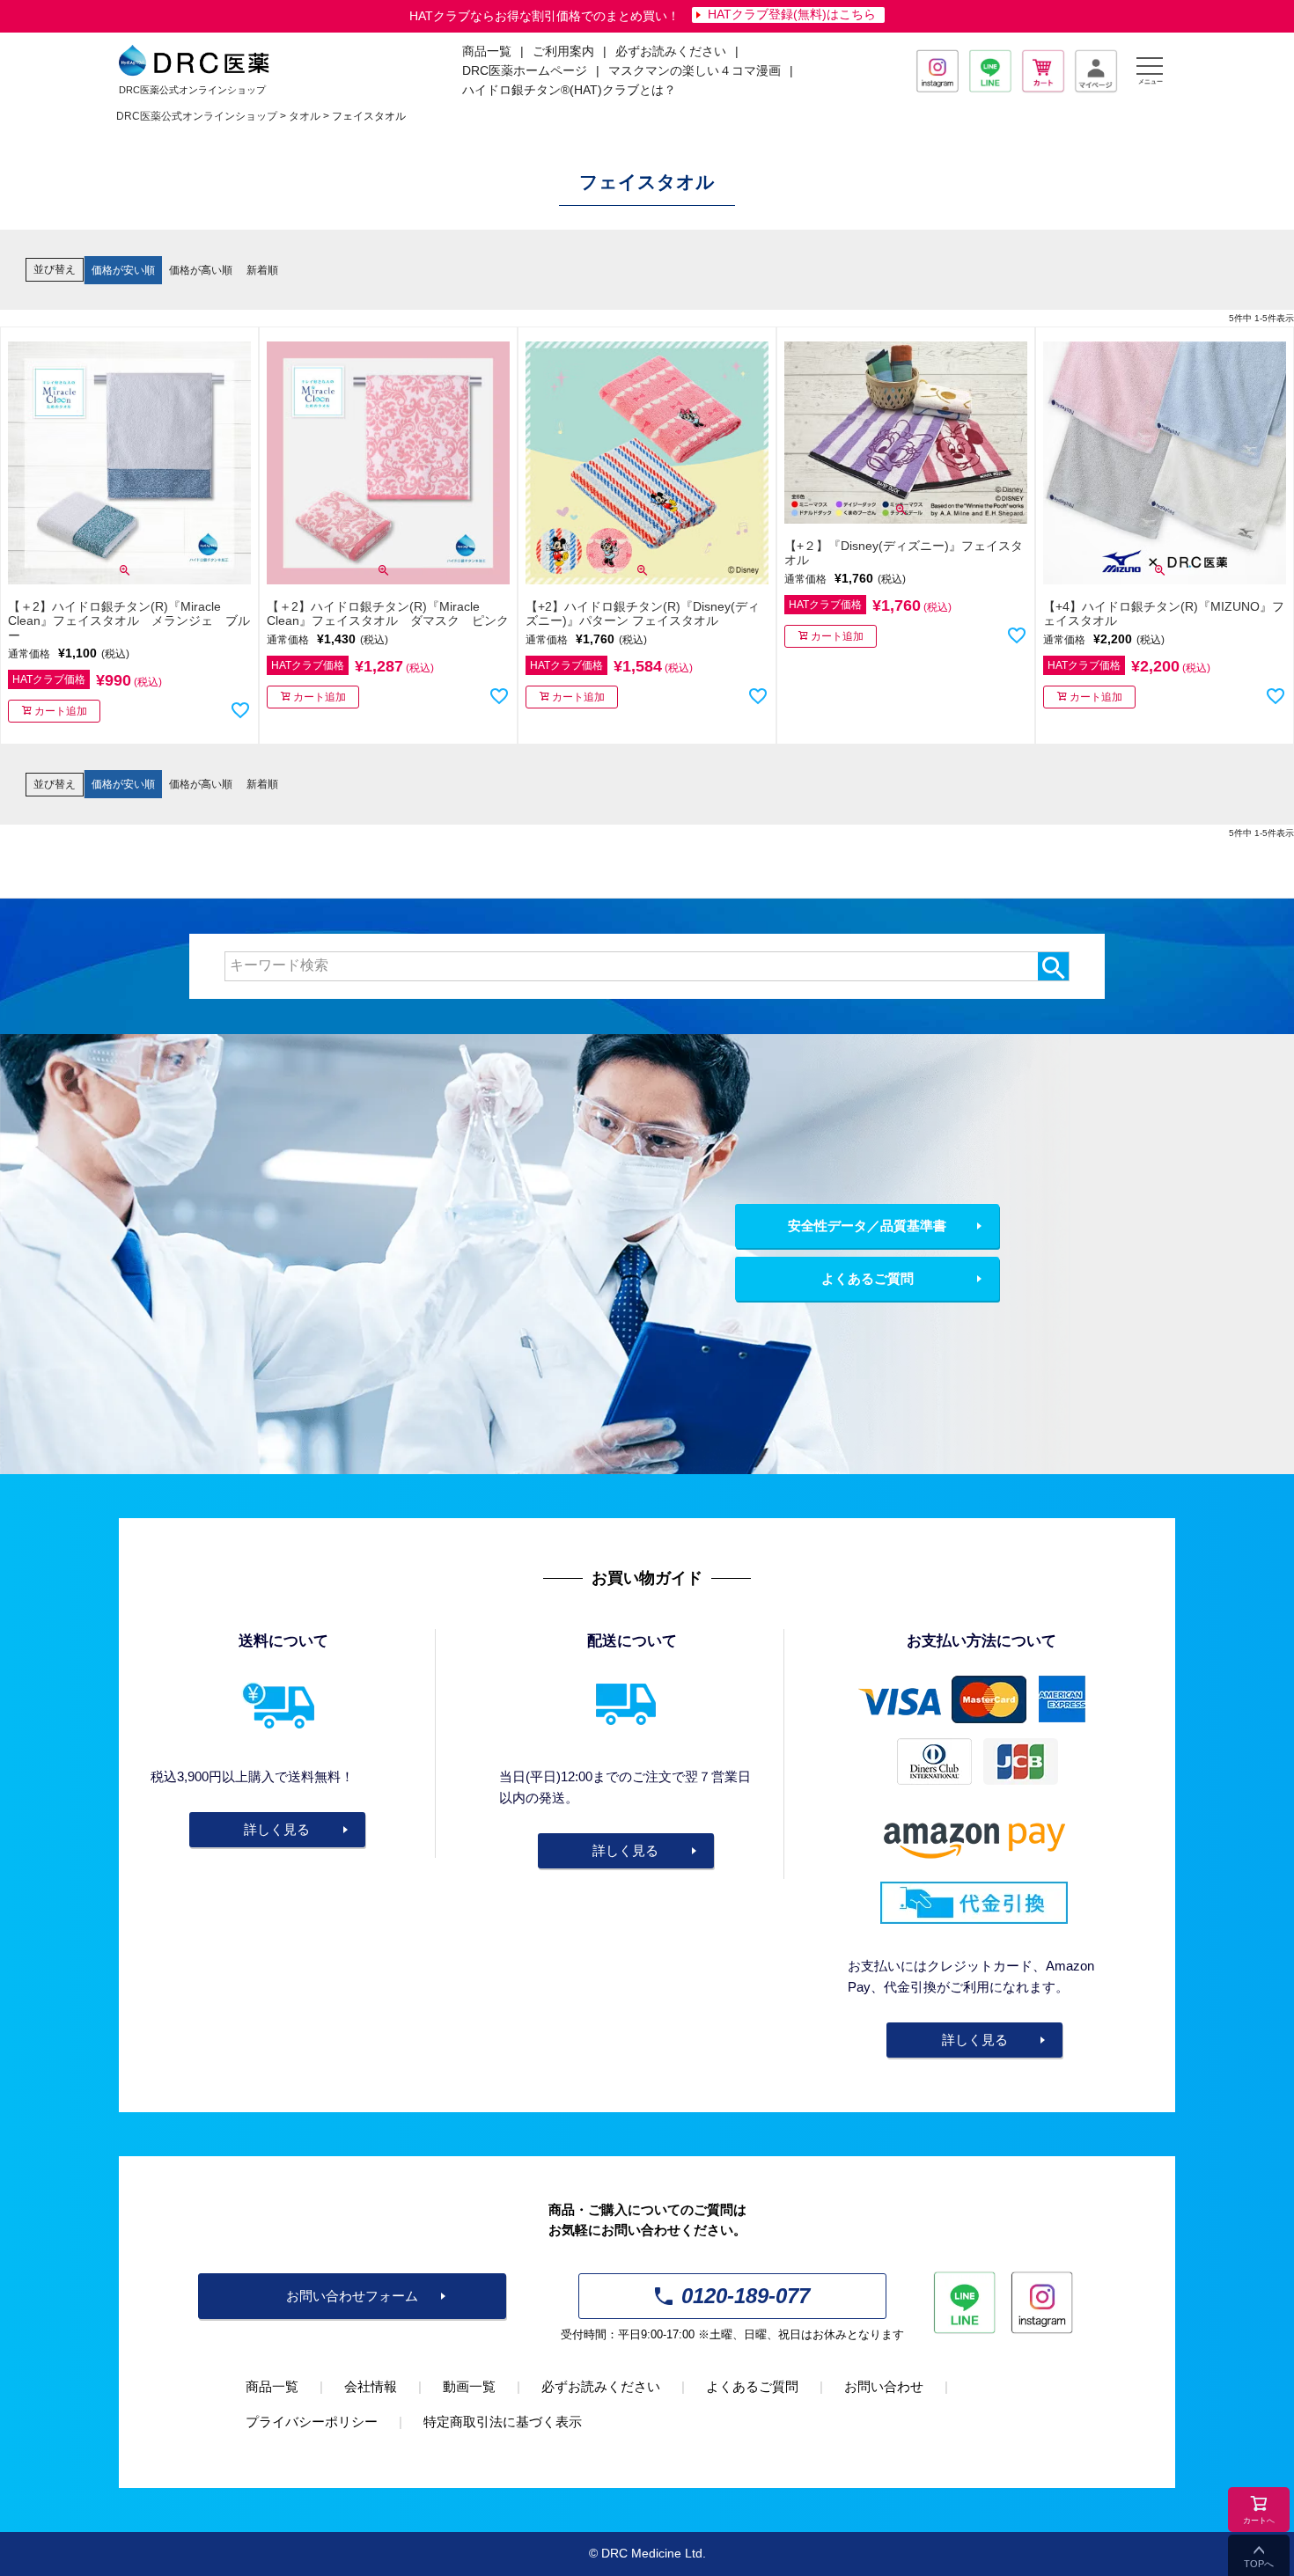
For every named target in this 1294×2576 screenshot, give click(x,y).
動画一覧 (469, 2386)
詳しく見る (277, 1829)
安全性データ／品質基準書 (867, 1226)
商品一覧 (272, 2386)
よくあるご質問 (868, 1278)
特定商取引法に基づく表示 (503, 2422)
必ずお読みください (671, 51)
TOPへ (1259, 2564)
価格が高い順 (201, 270)
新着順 (262, 270)
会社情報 (371, 2386)
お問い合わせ (884, 2386)
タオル (305, 116)
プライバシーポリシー (312, 2422)
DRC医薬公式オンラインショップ (197, 116)
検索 (1053, 966)
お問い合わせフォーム (352, 2296)
